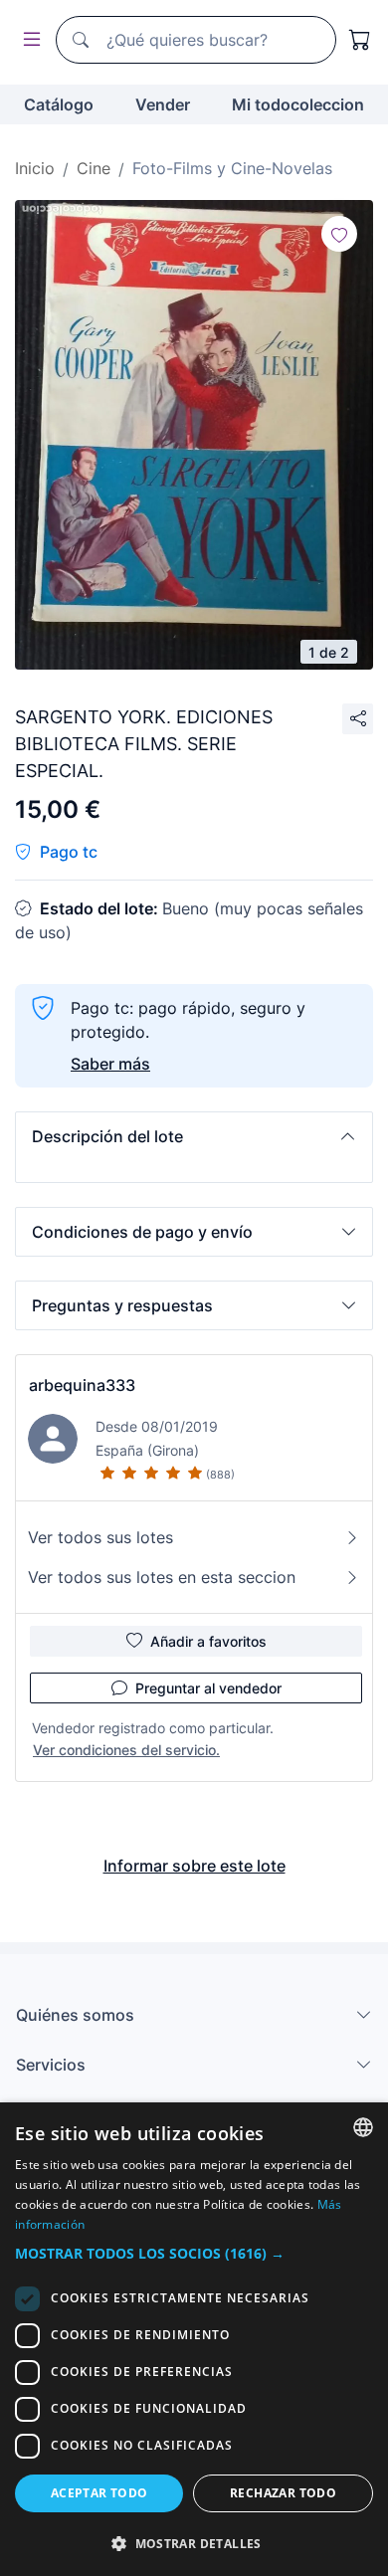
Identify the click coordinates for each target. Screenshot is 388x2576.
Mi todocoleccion (298, 104)
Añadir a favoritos (208, 1641)
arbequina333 (82, 1385)
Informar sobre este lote (194, 1866)
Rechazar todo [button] (283, 2493)
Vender (163, 104)
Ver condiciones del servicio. (126, 1750)
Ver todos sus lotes (100, 1537)
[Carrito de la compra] (360, 40)
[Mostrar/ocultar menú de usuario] (28, 40)
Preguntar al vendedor (208, 1688)
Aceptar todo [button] (99, 2493)
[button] (194, 1136)
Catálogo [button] (59, 104)
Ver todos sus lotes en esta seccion (162, 1577)
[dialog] (194, 2339)
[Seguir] (339, 234)
